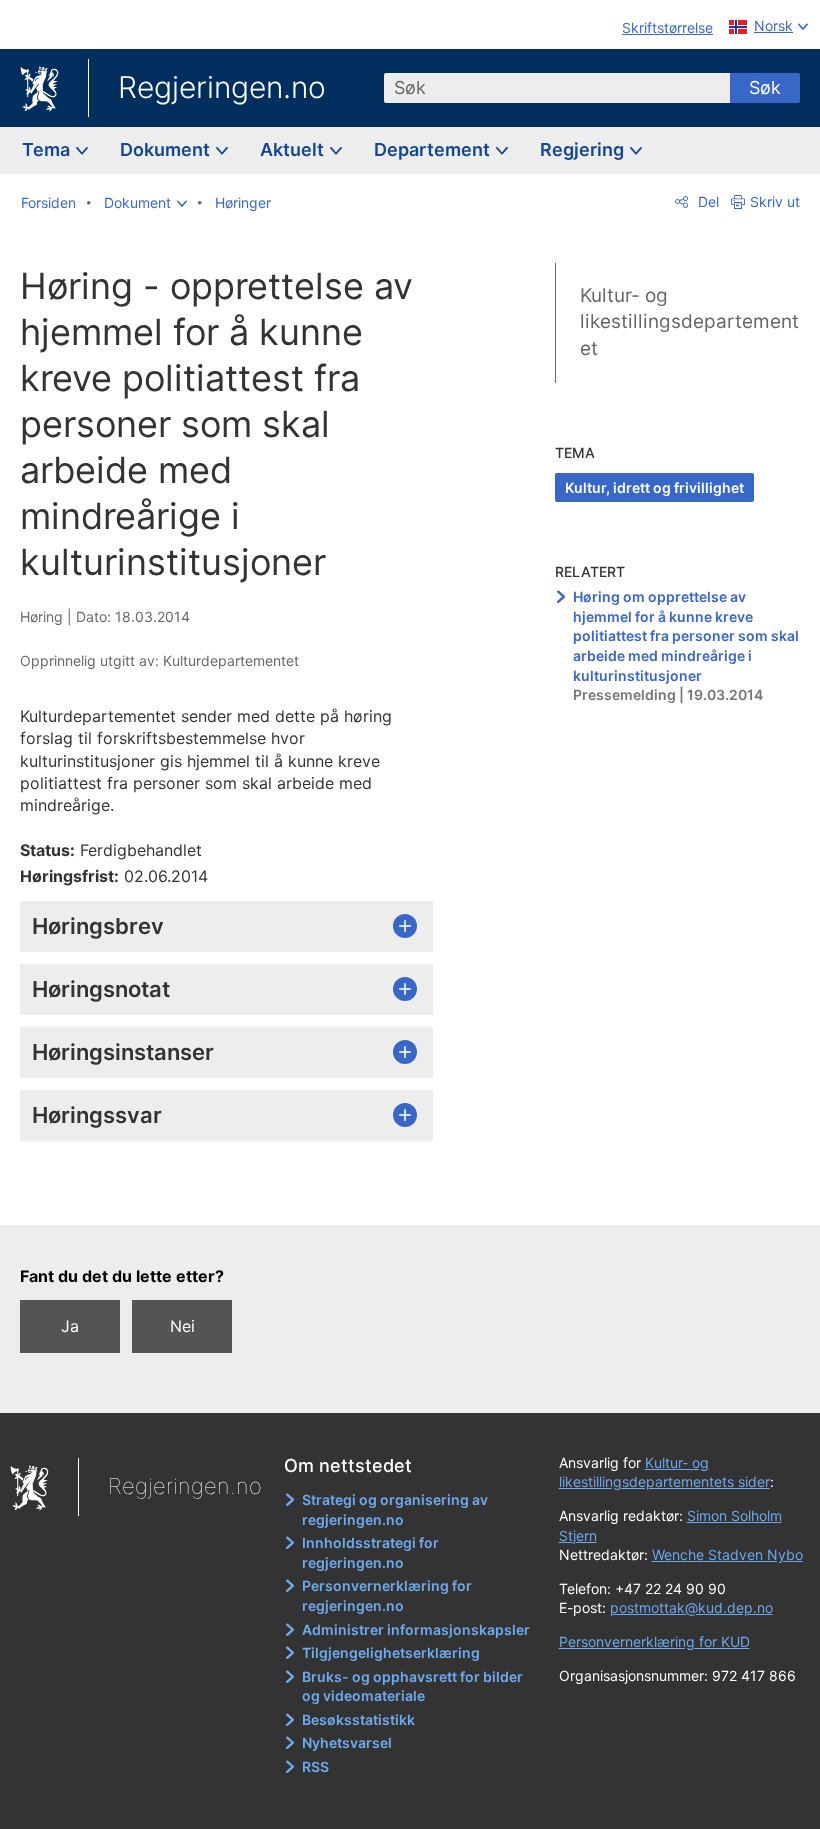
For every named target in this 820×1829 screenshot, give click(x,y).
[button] (145, 203)
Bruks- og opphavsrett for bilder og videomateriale (412, 1686)
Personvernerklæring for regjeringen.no (387, 1595)
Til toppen (240, 1195)
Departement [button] (434, 149)
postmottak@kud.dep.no (691, 1607)
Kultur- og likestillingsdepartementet (689, 322)
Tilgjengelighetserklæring (391, 1652)
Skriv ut (775, 201)
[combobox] (557, 88)
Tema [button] (48, 149)
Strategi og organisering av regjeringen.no (395, 1509)
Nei (182, 1326)
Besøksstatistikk (358, 1719)
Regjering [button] (584, 149)
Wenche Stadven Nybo (727, 1554)
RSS (315, 1766)
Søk (765, 87)
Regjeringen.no (222, 87)
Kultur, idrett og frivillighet (654, 487)
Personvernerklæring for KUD (654, 1641)
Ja (70, 1326)
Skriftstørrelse (667, 27)
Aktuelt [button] (294, 149)
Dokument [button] (167, 149)
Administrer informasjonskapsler (416, 1629)
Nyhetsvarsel (347, 1742)
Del (706, 201)
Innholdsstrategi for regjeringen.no (370, 1552)
